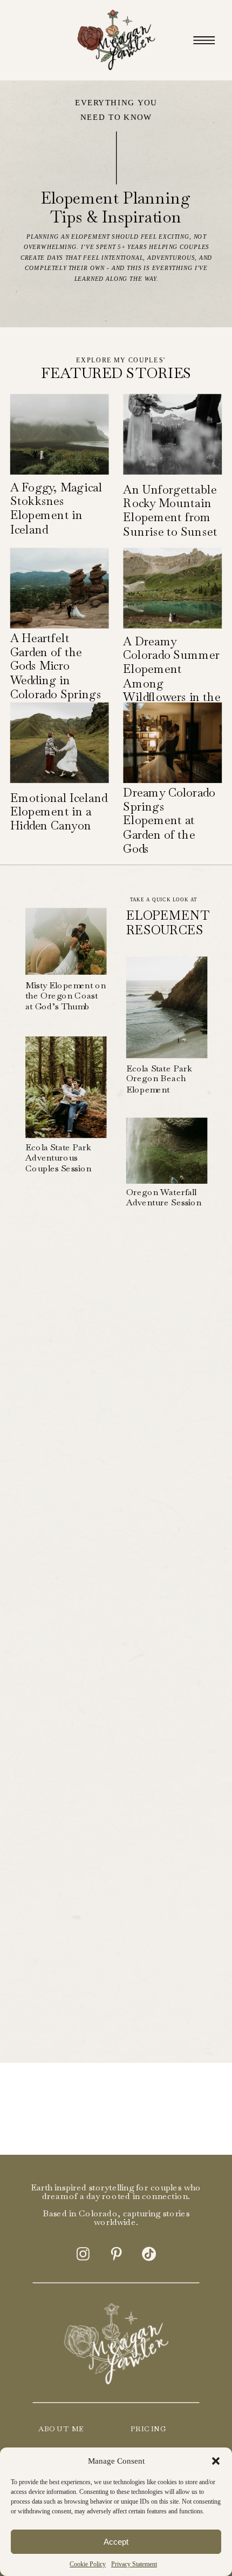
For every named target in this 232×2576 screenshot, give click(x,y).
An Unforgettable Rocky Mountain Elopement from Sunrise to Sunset (170, 510)
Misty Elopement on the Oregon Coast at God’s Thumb (66, 996)
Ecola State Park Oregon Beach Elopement (159, 1078)
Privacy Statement (134, 2564)
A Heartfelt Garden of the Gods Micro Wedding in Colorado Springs (56, 666)
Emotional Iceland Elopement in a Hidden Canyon (59, 812)
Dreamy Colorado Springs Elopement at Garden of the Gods (169, 821)
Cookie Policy (88, 2564)
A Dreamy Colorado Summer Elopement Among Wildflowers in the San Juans (172, 676)
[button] (216, 2461)
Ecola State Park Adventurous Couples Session (58, 1158)
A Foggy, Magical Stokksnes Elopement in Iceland (56, 508)
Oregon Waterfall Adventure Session (164, 1198)
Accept (116, 2542)
